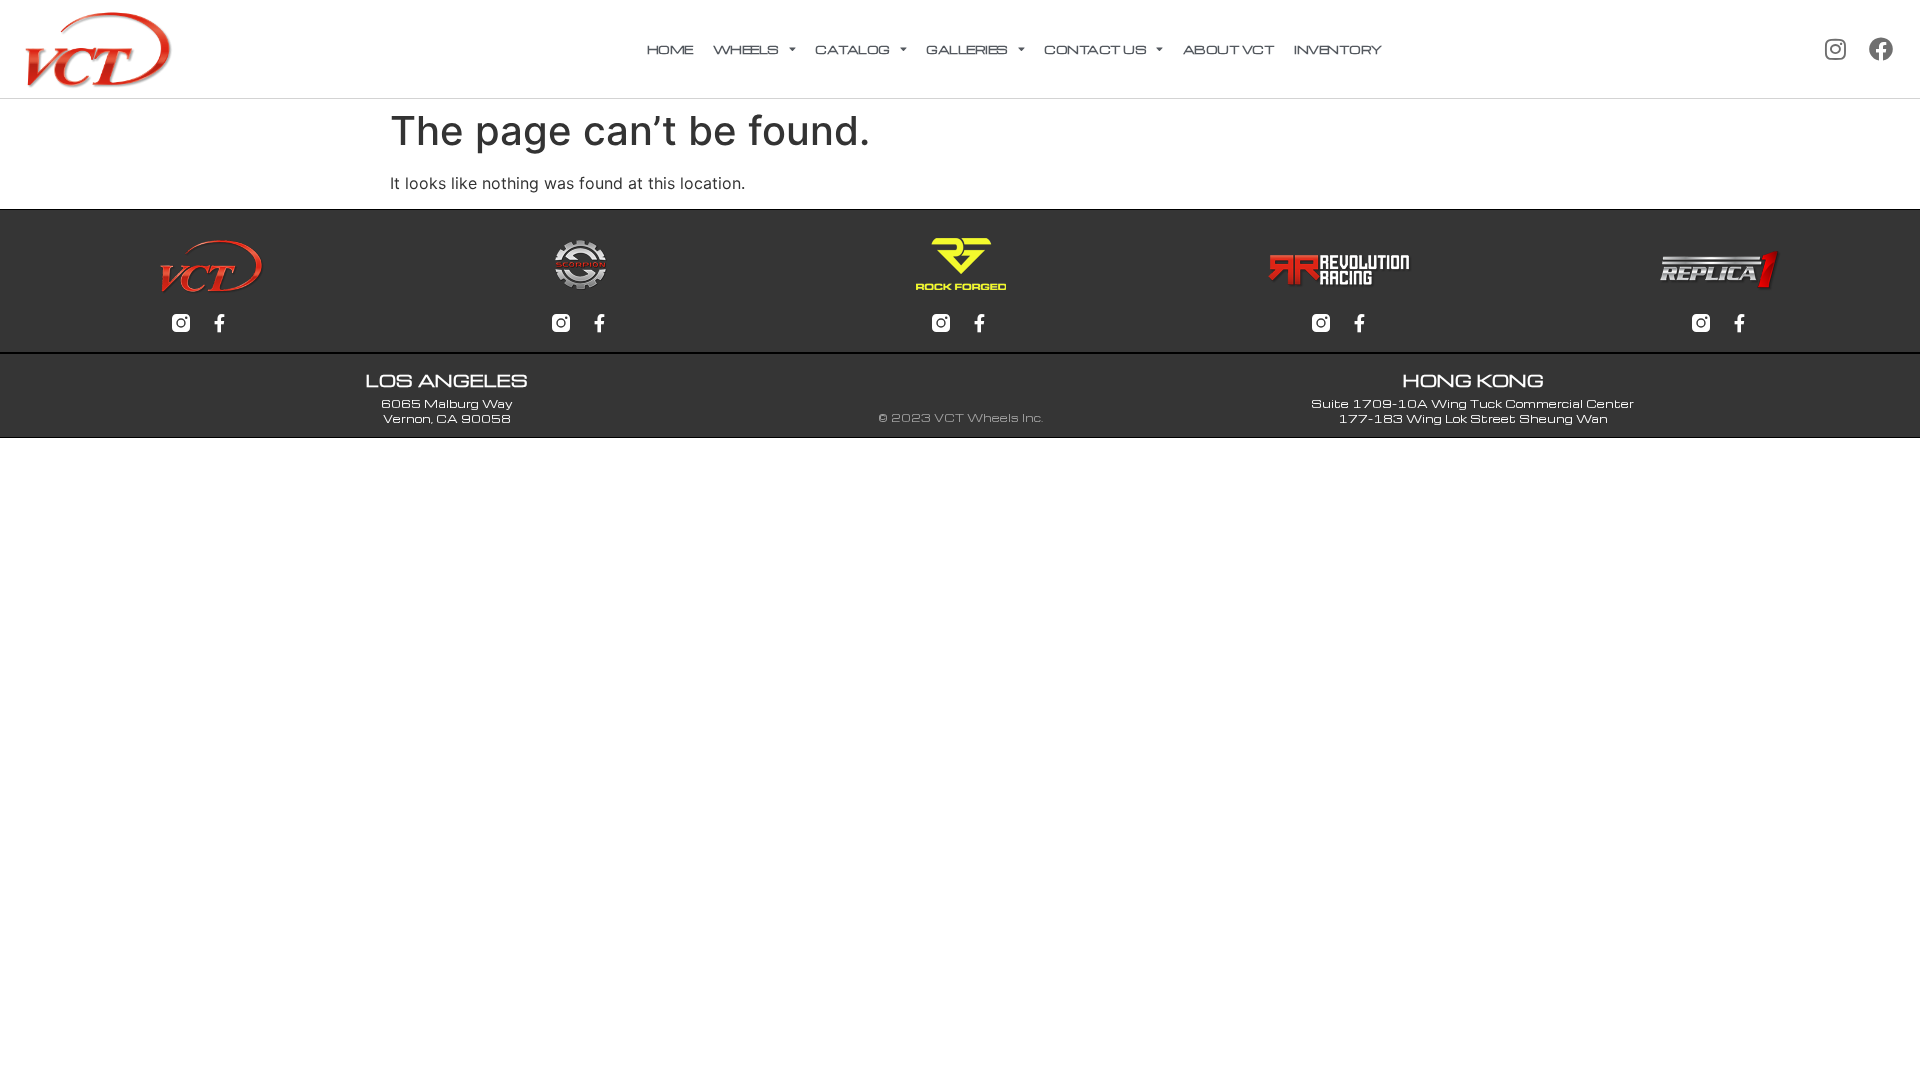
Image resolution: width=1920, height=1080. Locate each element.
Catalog (852, 49)
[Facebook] (1881, 49)
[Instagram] (1835, 49)
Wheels (746, 49)
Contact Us (1095, 49)
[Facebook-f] (219, 323)
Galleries (967, 49)
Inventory (1338, 49)
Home (670, 49)
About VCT (1229, 49)
